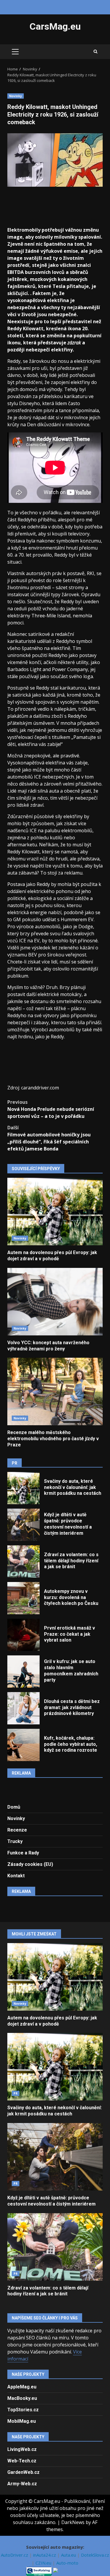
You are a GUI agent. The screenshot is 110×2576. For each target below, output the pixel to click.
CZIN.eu (44, 2563)
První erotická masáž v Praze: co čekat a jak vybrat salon (23, 1635)
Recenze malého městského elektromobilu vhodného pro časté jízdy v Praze (55, 1391)
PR (16, 2093)
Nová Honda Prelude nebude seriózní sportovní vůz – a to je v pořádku (51, 1109)
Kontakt (16, 1876)
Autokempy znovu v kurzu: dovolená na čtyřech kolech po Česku (23, 1598)
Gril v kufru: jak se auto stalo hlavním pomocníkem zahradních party (23, 1672)
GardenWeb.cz (23, 2472)
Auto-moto (67, 2563)
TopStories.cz (23, 2410)
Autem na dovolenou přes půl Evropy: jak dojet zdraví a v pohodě (55, 1212)
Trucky (15, 1841)
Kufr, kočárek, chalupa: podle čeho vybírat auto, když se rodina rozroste (23, 1745)
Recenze (17, 1830)
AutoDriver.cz (15, 2555)
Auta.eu (69, 2555)
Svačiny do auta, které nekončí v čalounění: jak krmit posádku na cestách (23, 1488)
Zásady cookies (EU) (30, 1864)
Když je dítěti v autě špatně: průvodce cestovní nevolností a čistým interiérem (23, 1525)
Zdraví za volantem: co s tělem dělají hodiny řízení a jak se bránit (23, 1561)
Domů (14, 1807)
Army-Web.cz (22, 2484)
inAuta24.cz (45, 2555)
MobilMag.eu (22, 2421)
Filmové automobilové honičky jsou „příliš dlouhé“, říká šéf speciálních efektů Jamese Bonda (49, 1138)
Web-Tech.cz (22, 2461)
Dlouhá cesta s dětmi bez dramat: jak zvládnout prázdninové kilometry (23, 1708)
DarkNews (73, 2522)
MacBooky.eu (22, 2398)
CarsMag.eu (55, 26)
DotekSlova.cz (95, 2555)
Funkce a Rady (23, 1853)
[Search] (95, 52)
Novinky (16, 96)
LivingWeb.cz (22, 2449)
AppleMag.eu (22, 2387)
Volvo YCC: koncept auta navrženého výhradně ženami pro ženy (55, 1302)
